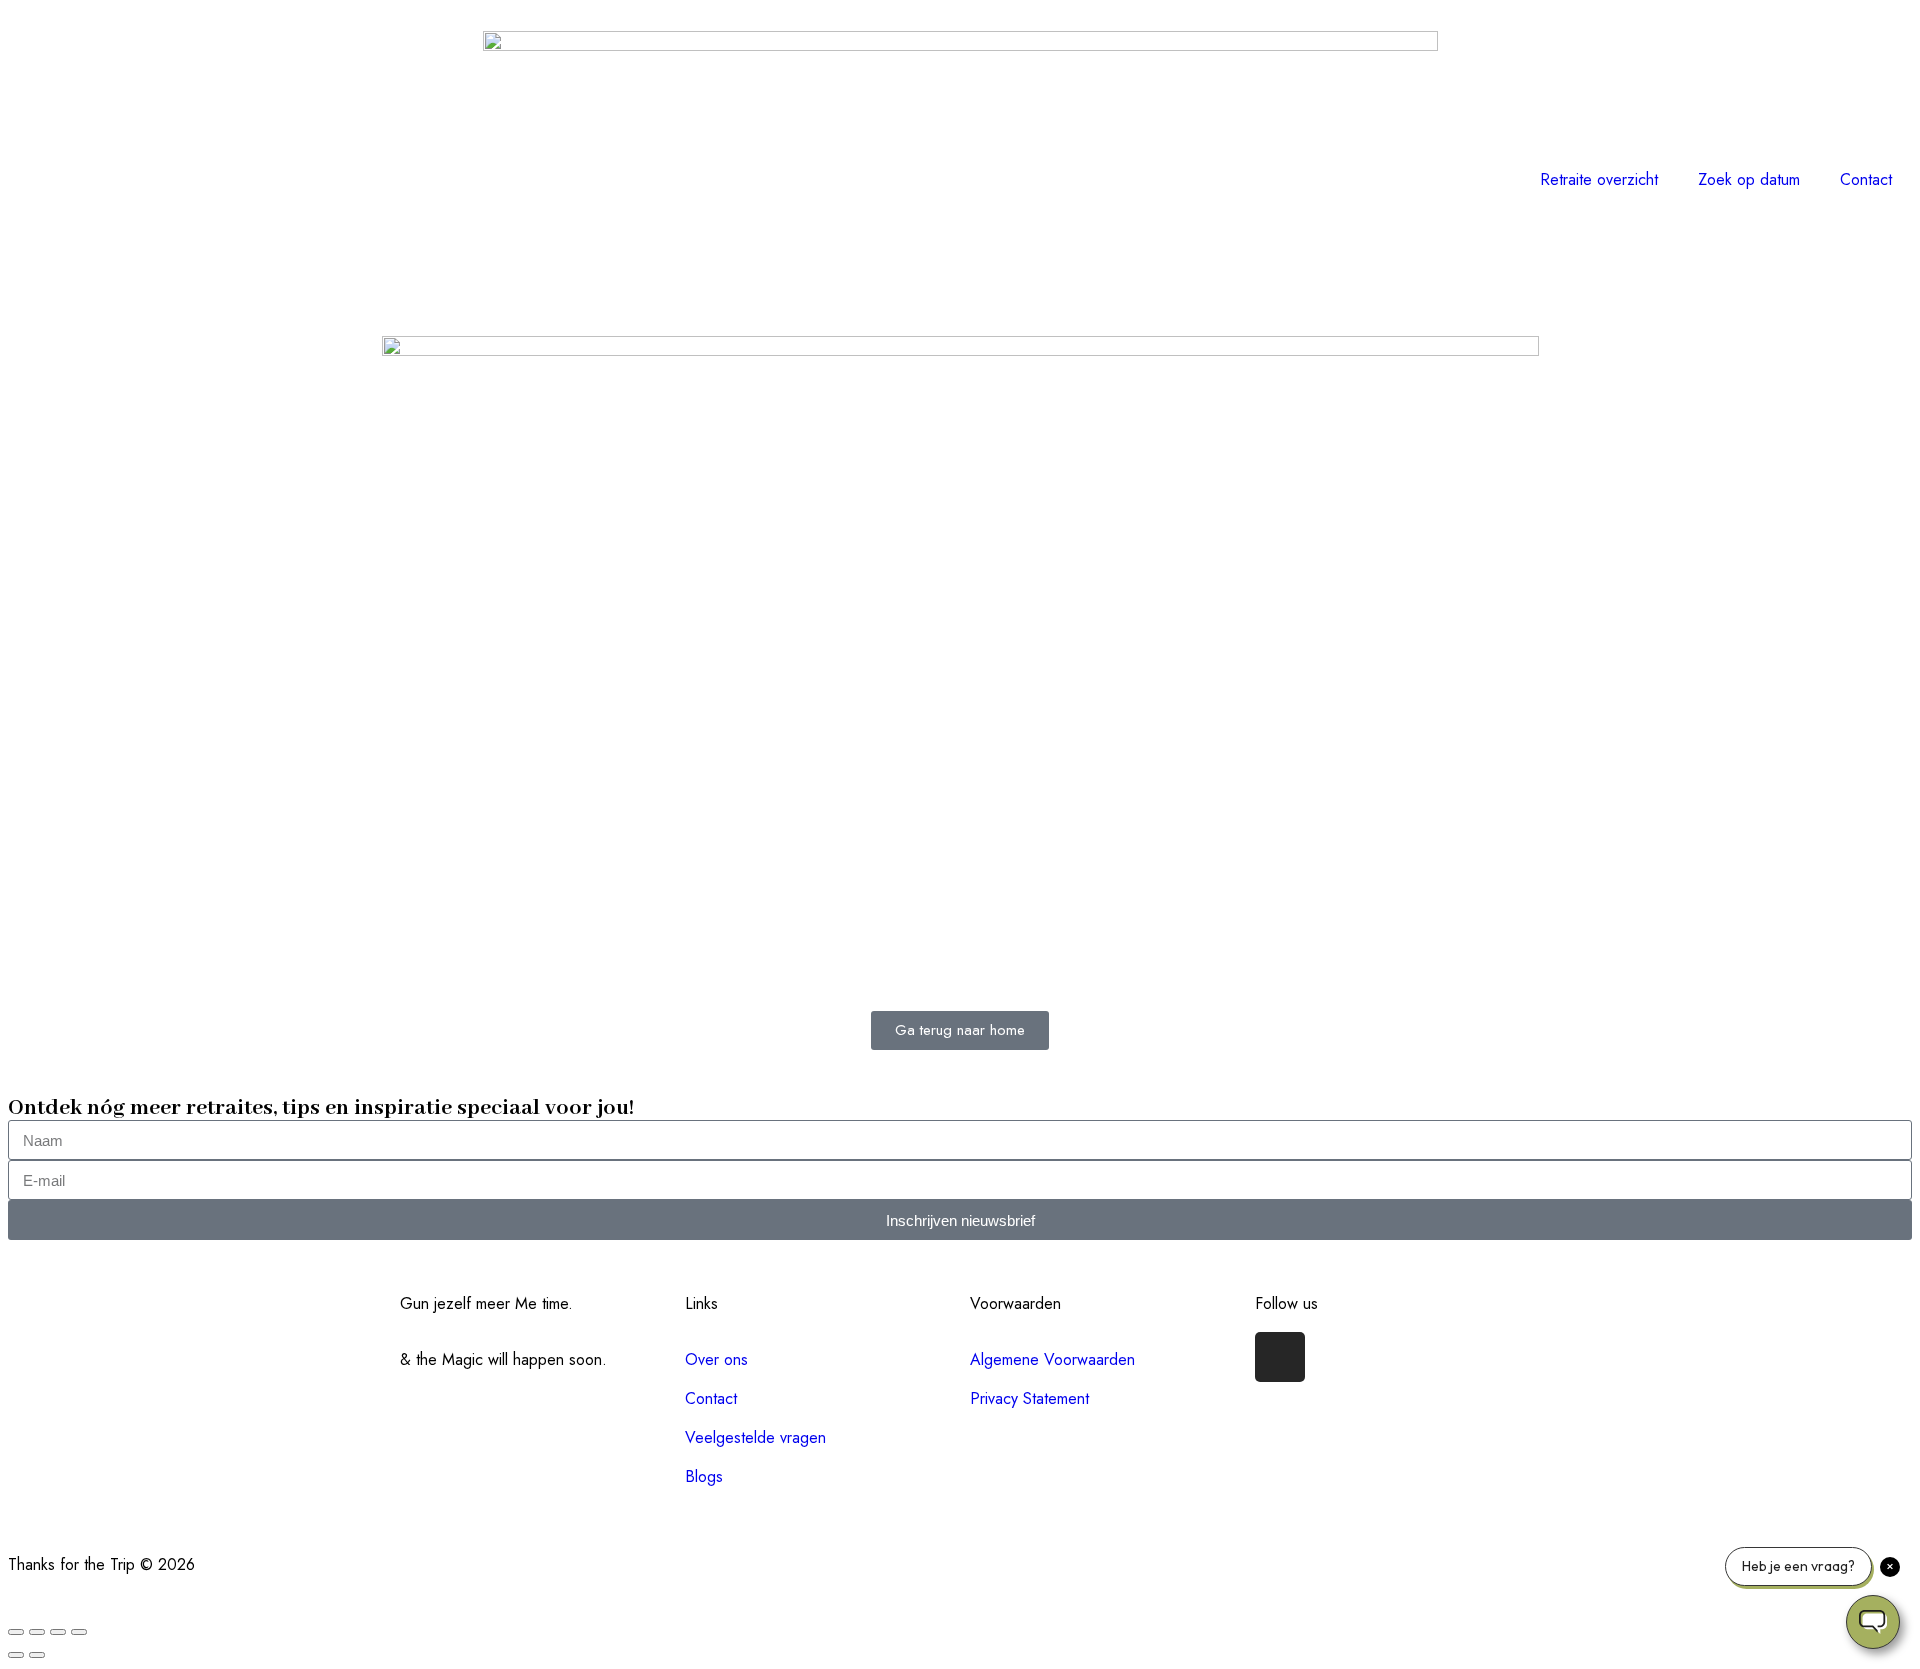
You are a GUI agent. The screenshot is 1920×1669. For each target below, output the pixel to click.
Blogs (704, 1476)
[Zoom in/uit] (16, 1632)
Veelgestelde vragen (755, 1437)
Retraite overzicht (1599, 179)
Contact (1866, 179)
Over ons (716, 1359)
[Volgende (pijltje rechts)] (37, 1655)
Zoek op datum (1749, 179)
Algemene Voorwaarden (1052, 1359)
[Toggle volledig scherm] (37, 1632)
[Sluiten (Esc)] (79, 1632)
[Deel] (58, 1632)
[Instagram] (1280, 1357)
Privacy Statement (1029, 1398)
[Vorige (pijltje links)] (16, 1655)
